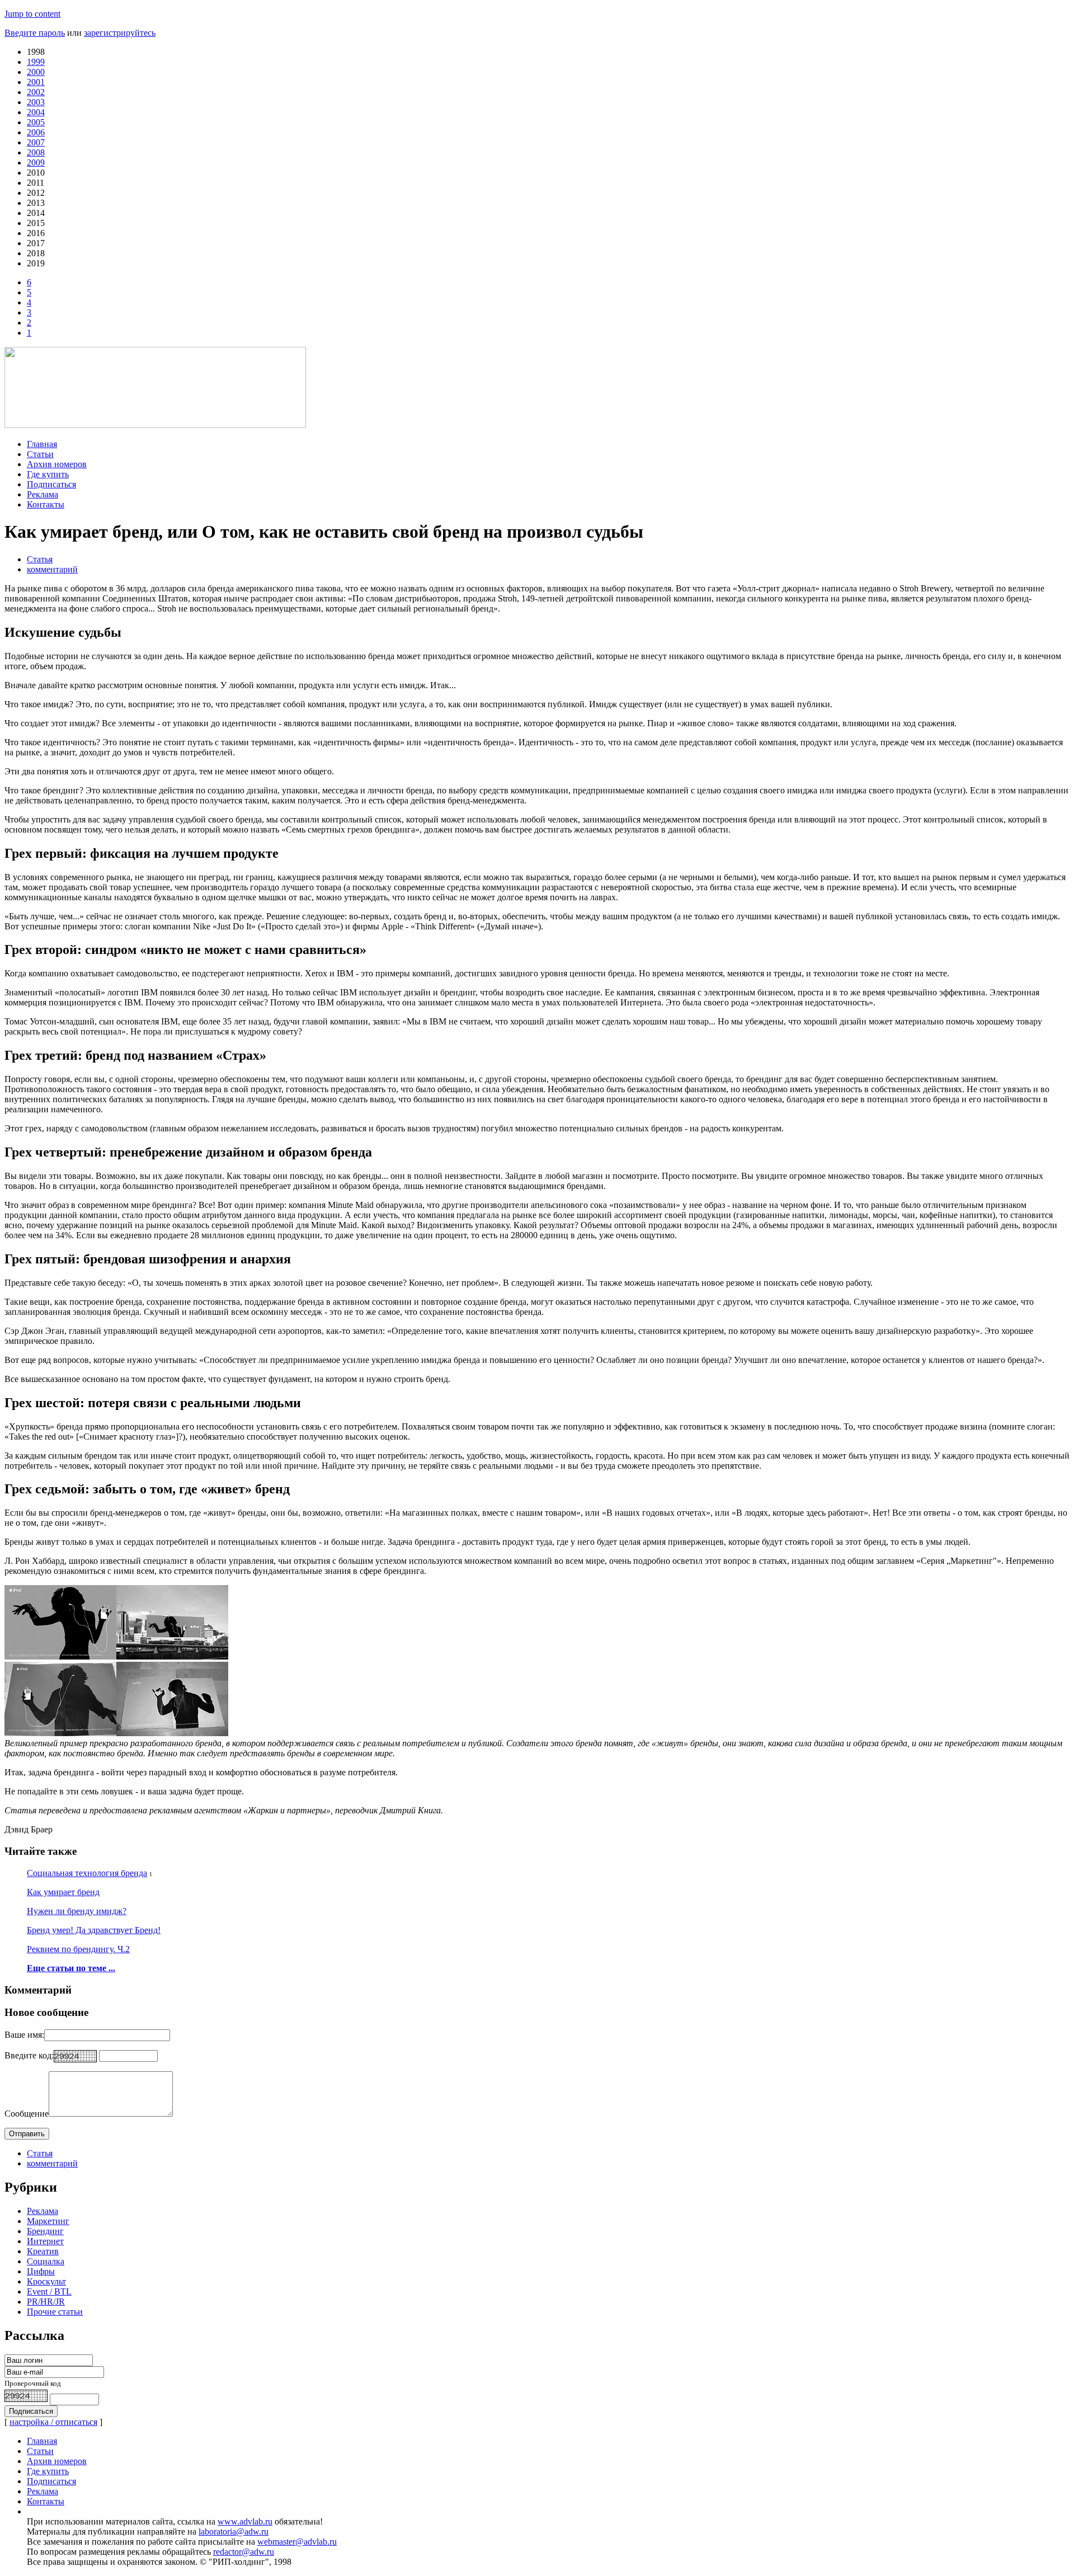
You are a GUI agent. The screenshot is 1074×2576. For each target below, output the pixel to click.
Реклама (43, 494)
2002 (36, 92)
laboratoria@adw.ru (234, 2532)
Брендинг (45, 2231)
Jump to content (32, 14)
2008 (36, 152)
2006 (36, 132)
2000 (36, 72)
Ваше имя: (24, 2035)
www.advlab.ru (245, 2521)
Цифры (41, 2271)
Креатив (43, 2251)
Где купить (48, 474)
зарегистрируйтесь (120, 33)
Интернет (45, 2241)
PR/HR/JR (46, 2302)
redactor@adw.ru (244, 2552)
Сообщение (27, 2114)
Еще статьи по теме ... (71, 1968)
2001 (36, 82)
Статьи (40, 454)
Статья (40, 559)
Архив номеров (57, 464)
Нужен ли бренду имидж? (77, 1911)
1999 (36, 62)
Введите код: (29, 2055)
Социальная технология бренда (87, 1873)
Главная (42, 444)
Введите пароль (35, 33)
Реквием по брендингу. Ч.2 (78, 1949)
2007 (36, 142)
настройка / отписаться (53, 2422)
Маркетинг (48, 2221)
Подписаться (51, 484)
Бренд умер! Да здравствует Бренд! (94, 1930)
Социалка (46, 2261)
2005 (36, 122)
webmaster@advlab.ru (297, 2542)
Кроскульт (46, 2281)
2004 (36, 112)
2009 (36, 163)
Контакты (46, 504)
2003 (36, 102)
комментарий (52, 569)
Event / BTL (49, 2291)
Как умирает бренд (63, 1892)
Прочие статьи (55, 2312)
